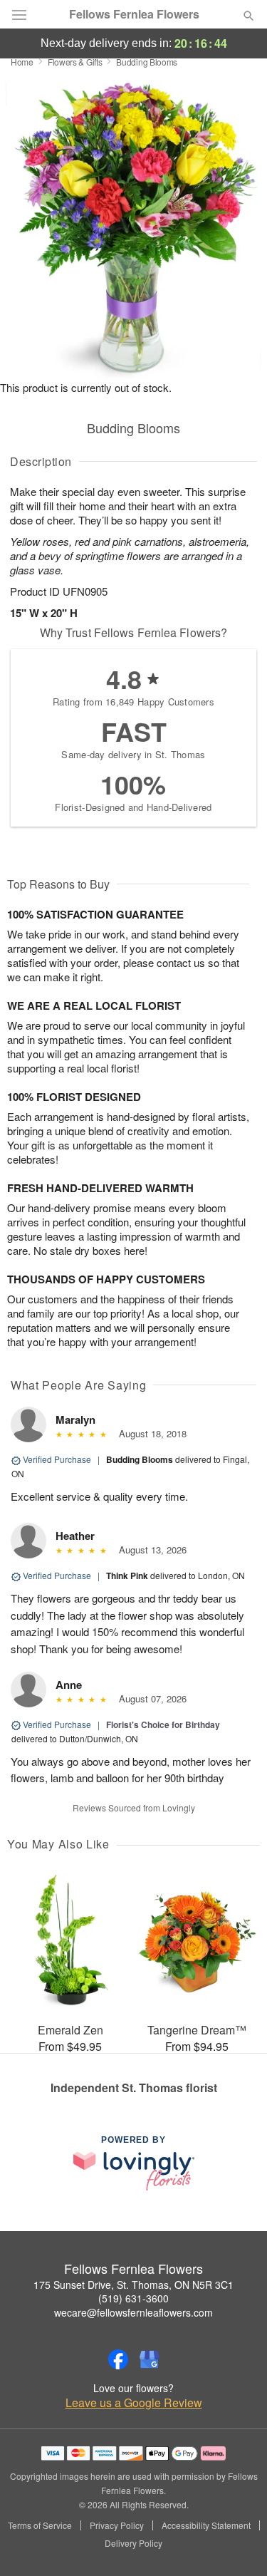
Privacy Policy (117, 2525)
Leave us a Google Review (134, 2403)
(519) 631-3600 (133, 2298)
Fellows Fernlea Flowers (134, 14)
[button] (237, 2544)
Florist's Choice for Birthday (163, 1724)
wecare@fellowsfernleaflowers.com (133, 2312)
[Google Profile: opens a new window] (150, 2359)
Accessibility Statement (206, 2525)
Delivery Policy (133, 2543)
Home (22, 62)
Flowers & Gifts (75, 62)
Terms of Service (40, 2525)
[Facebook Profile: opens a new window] (118, 2359)
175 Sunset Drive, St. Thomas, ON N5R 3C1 (133, 2285)
